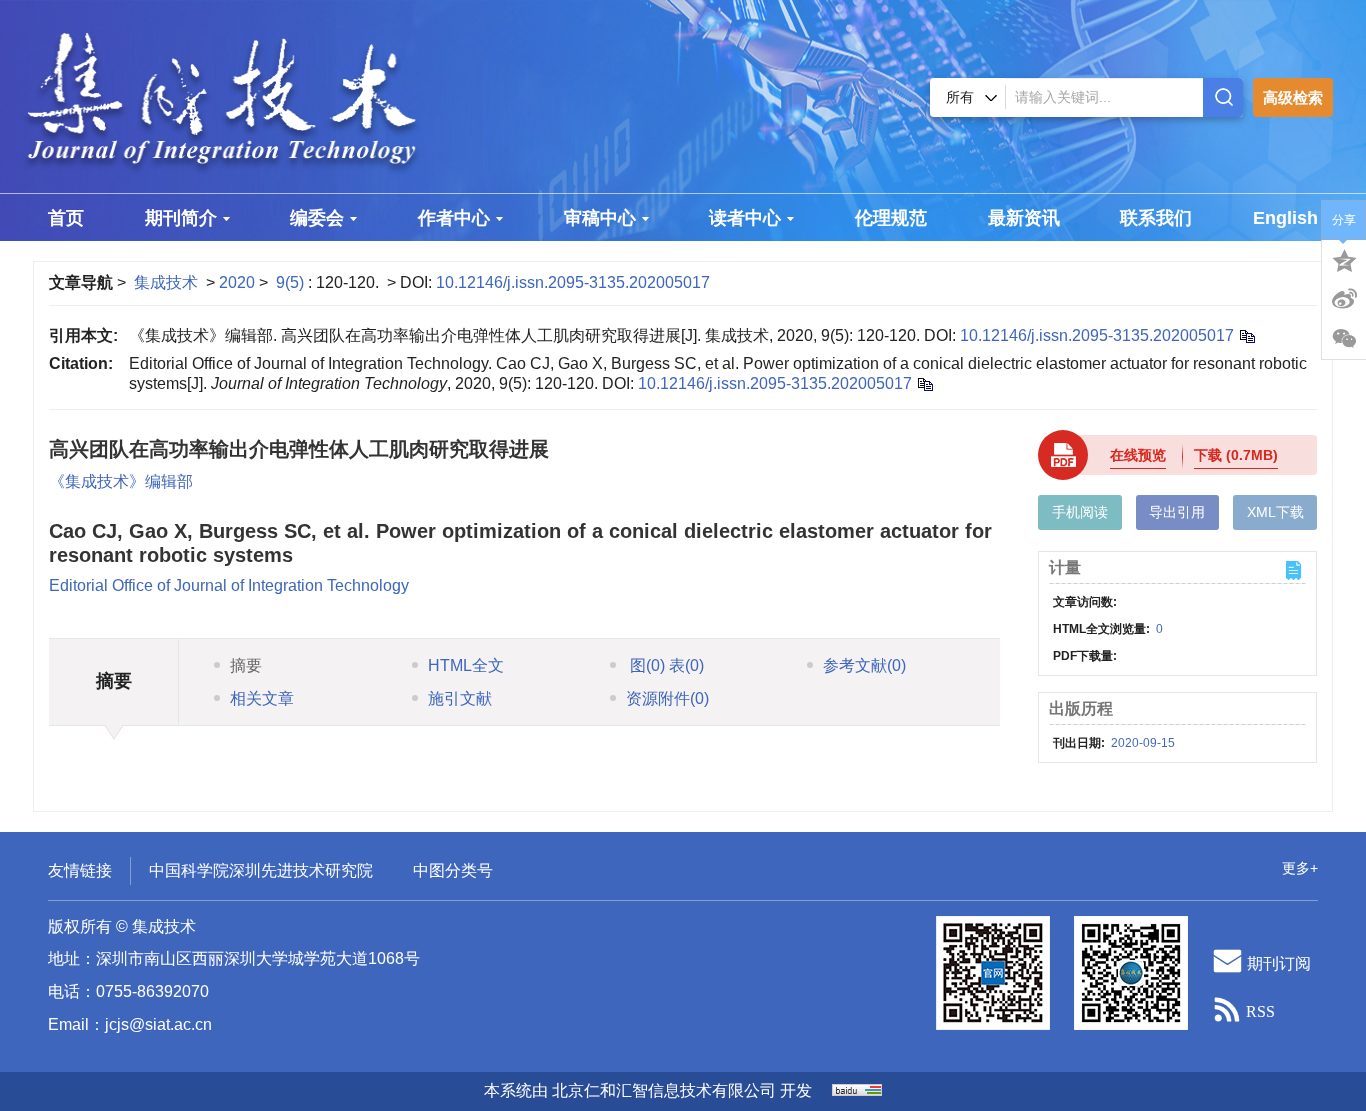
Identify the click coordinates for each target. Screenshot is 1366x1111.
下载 (1236, 455)
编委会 (317, 218)
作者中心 (454, 218)
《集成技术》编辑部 (121, 481)
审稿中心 (600, 218)
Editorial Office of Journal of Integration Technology (229, 585)
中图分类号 (453, 870)
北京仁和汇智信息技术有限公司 (664, 1090)
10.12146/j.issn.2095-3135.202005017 (573, 282)
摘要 (246, 665)
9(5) (292, 282)
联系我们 (1156, 218)
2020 (237, 282)
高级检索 (1293, 97)
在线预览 (1138, 455)
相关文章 (262, 698)
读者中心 (745, 218)
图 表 (665, 665)
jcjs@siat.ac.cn (158, 1024)
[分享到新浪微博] (1344, 299)
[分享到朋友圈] (1344, 339)
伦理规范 (891, 218)
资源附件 (667, 698)
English (1285, 218)
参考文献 (864, 665)
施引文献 (460, 698)
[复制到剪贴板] (1246, 335)
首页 (66, 218)
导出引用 (1177, 512)
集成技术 (166, 282)
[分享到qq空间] (1344, 259)
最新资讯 (1024, 218)
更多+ (1300, 868)
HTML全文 (466, 665)
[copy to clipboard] (924, 383)
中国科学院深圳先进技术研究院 (261, 870)
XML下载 (1275, 512)
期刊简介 (181, 218)
